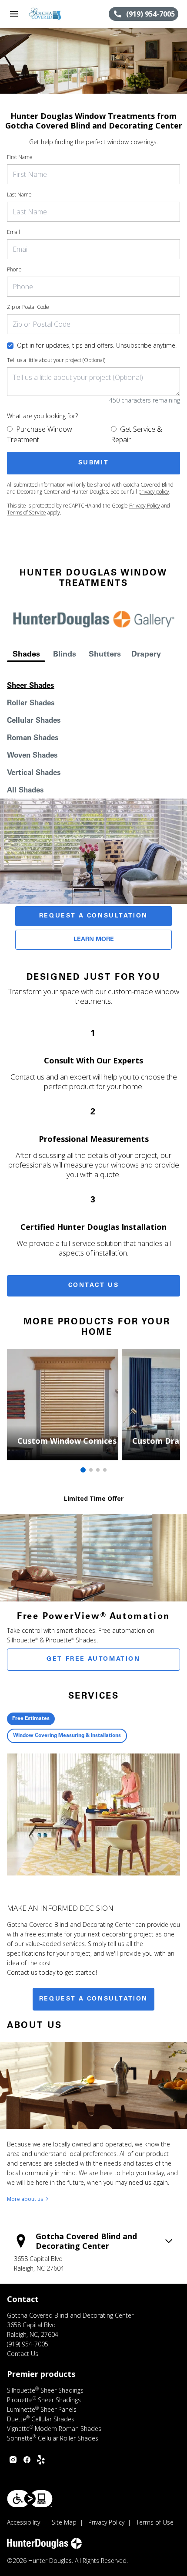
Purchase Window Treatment (40, 434)
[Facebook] (27, 2460)
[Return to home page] (54, 14)
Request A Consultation (93, 916)
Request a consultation (93, 1999)
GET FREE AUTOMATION (93, 1659)
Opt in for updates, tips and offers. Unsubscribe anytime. (97, 345)
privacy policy (154, 492)
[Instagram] (13, 2460)
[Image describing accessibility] (30, 2499)
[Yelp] (41, 2460)
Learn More (94, 940)
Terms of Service (27, 513)
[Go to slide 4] (105, 1470)
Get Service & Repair (137, 434)
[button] (14, 14)
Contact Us (94, 1286)
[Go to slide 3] (98, 1470)
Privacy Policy (145, 506)
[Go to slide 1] (83, 1470)
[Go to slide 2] (91, 1470)
